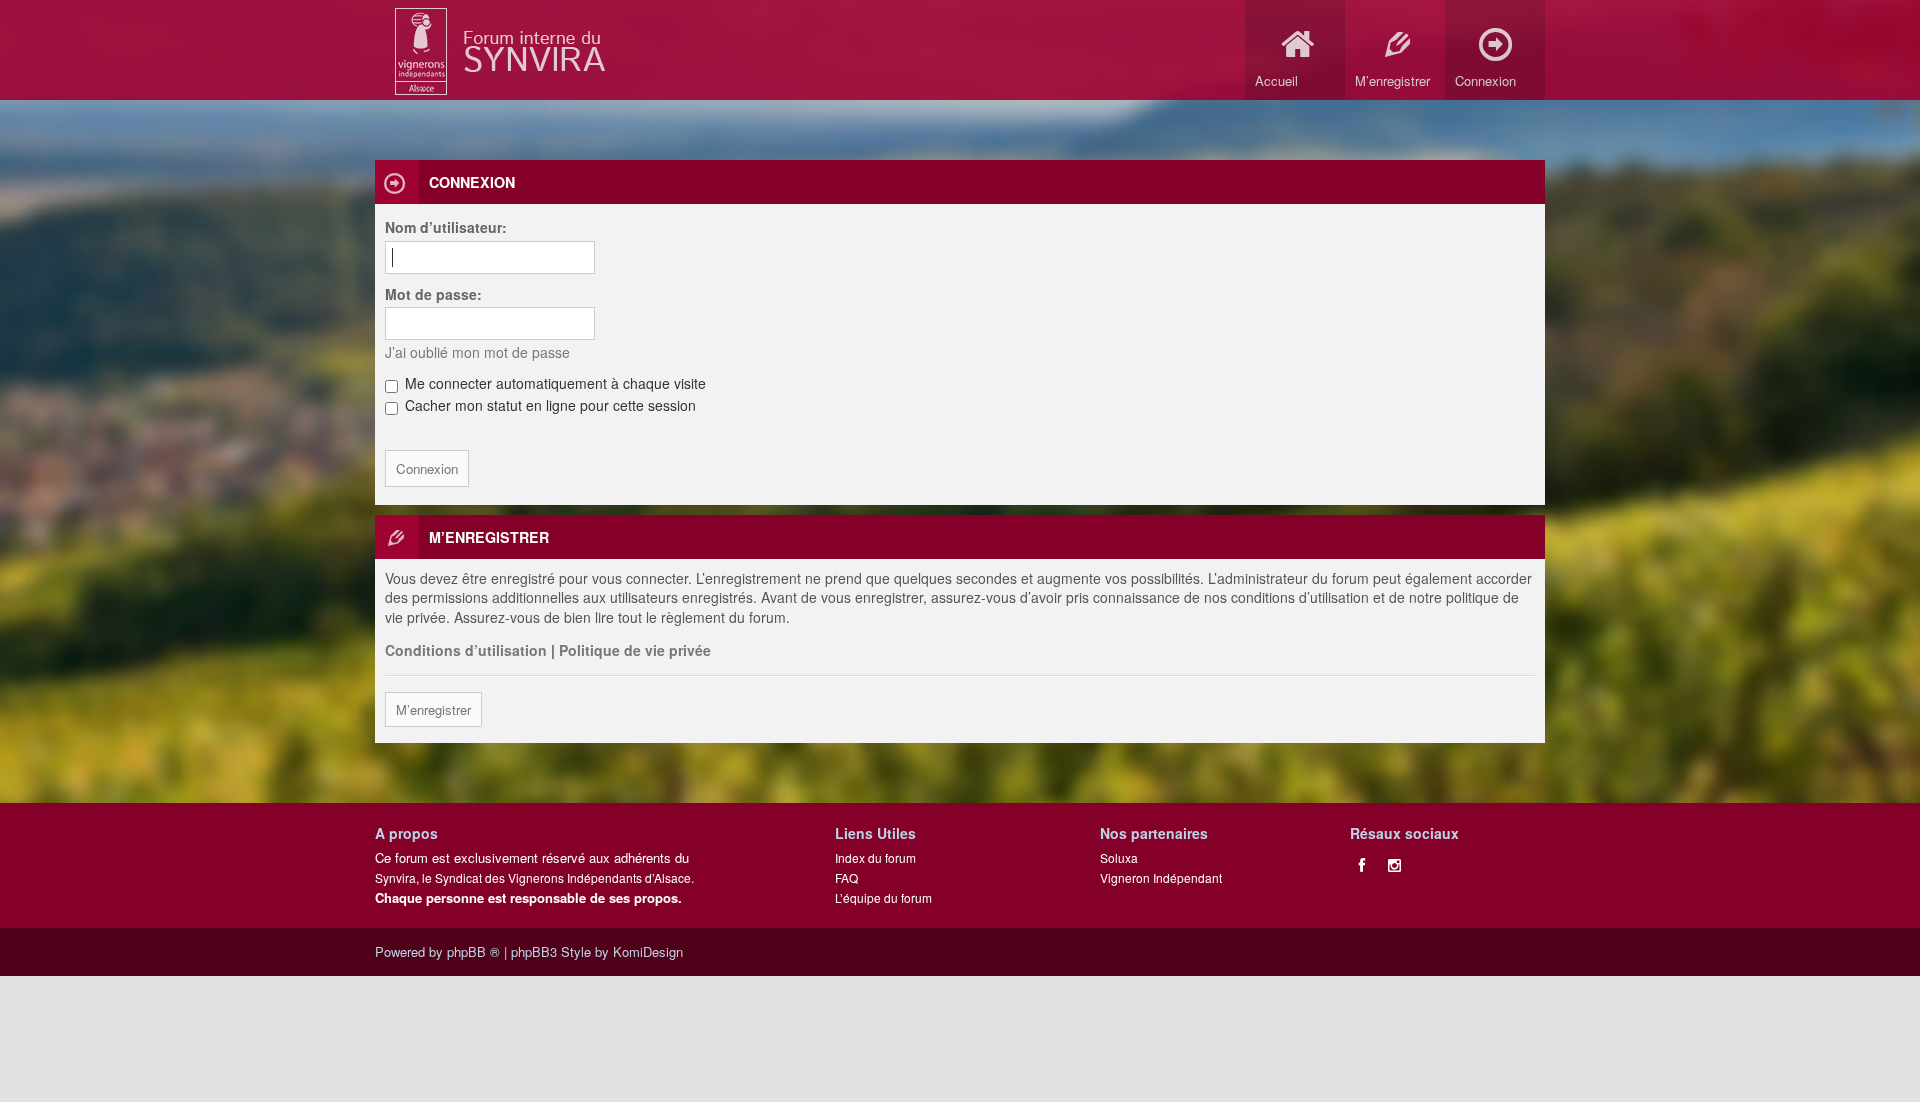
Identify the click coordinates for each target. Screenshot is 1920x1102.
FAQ (846, 877)
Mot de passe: (433, 294)
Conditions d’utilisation (466, 650)
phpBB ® (473, 951)
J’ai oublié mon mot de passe (477, 352)
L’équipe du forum (883, 897)
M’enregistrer (433, 709)
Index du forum (875, 857)
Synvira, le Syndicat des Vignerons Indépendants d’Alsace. (534, 877)
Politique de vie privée (635, 650)
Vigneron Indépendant (1161, 877)
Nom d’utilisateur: (446, 227)
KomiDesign (648, 951)
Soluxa (1119, 857)
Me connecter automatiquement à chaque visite (553, 383)
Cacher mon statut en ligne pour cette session (548, 405)
